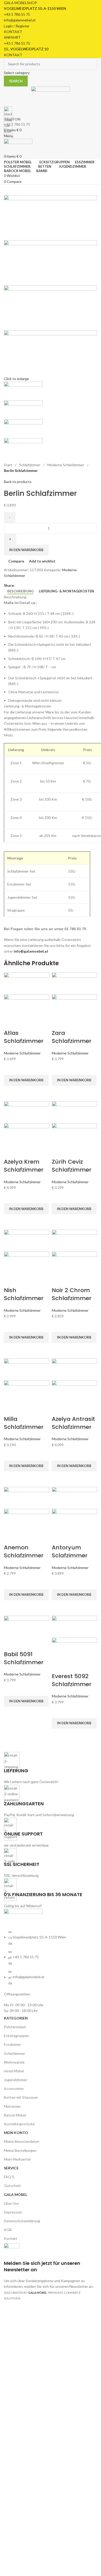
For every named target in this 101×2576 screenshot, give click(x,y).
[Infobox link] (51, 1153)
